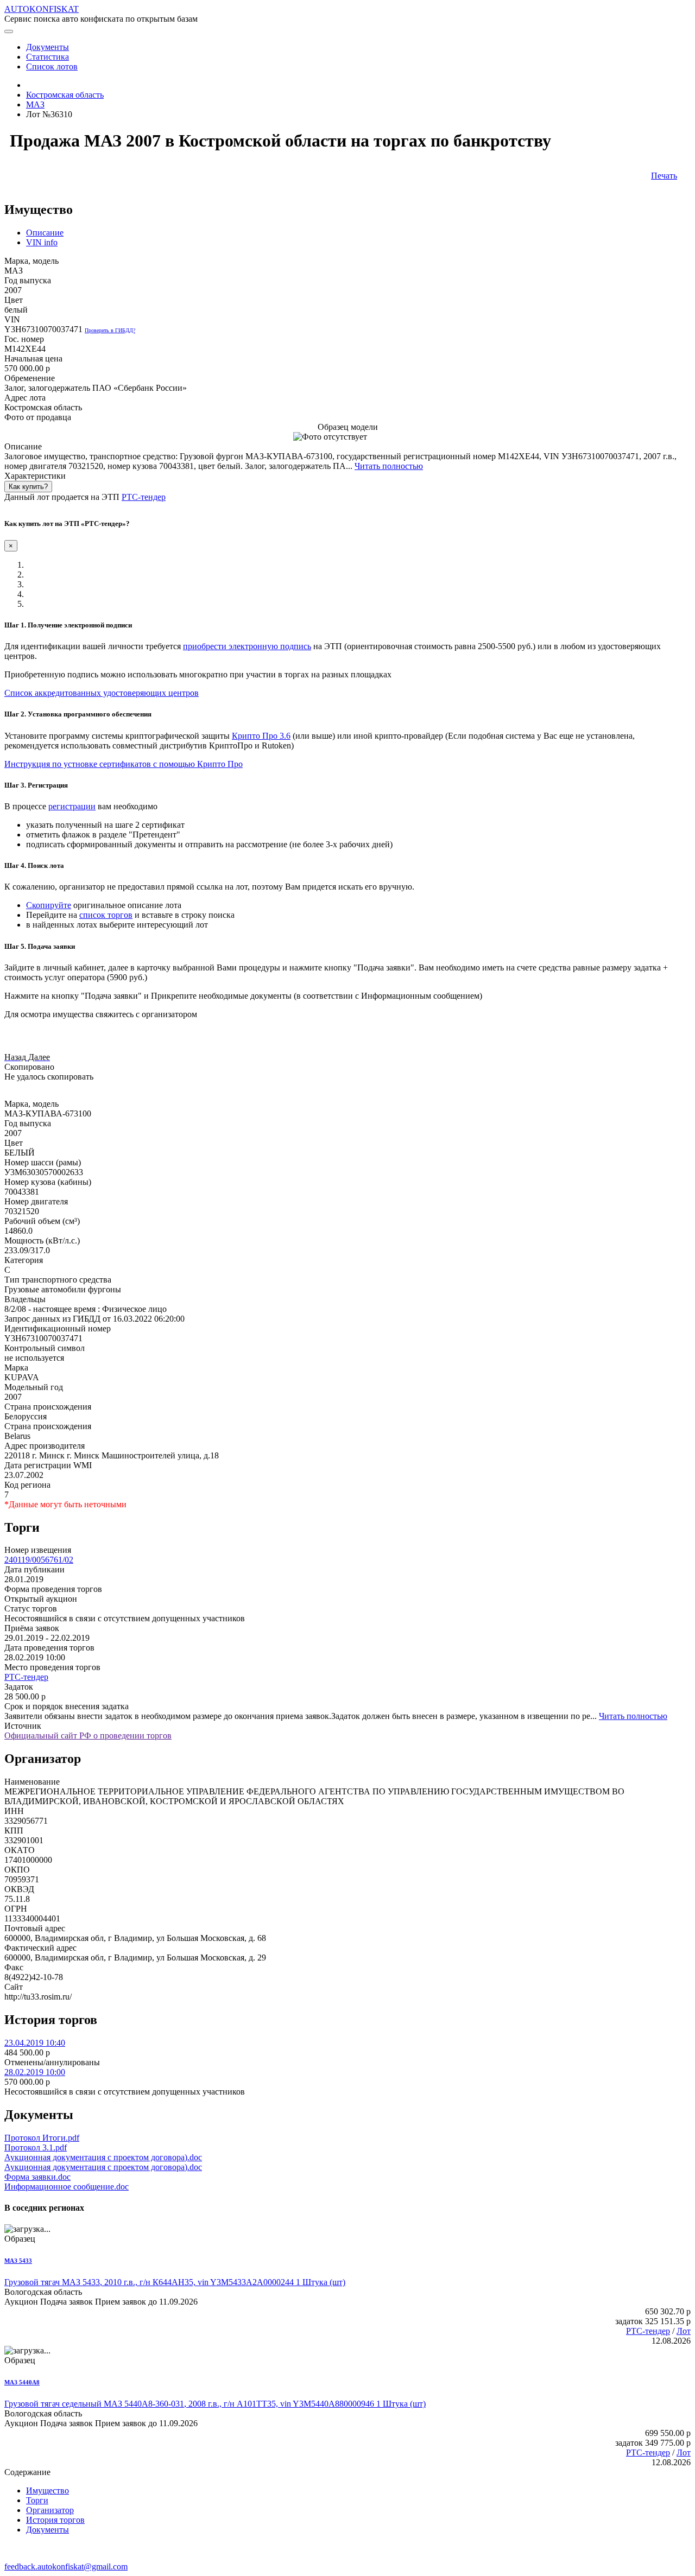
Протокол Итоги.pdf (42, 2138)
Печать (664, 176)
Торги (37, 2500)
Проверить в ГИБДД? (110, 330)
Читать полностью (389, 466)
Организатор (50, 2510)
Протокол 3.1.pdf (36, 2147)
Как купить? (28, 487)
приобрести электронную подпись (247, 646)
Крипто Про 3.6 (261, 736)
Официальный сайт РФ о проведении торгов (88, 1736)
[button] (16, 1057)
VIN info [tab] (42, 242)
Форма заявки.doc (37, 2177)
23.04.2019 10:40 (35, 2043)
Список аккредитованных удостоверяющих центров (102, 693)
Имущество (48, 2491)
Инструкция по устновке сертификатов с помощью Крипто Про (124, 764)
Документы (48, 2530)
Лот (684, 2331)
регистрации (72, 806)
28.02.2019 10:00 (35, 2072)
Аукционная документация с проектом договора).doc (103, 2157)
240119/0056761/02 (39, 1560)
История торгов (55, 2520)
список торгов (106, 915)
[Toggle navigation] (9, 31)
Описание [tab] (45, 233)
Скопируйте (49, 905)
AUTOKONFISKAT (42, 9)
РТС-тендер (144, 497)
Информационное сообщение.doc (67, 2187)
